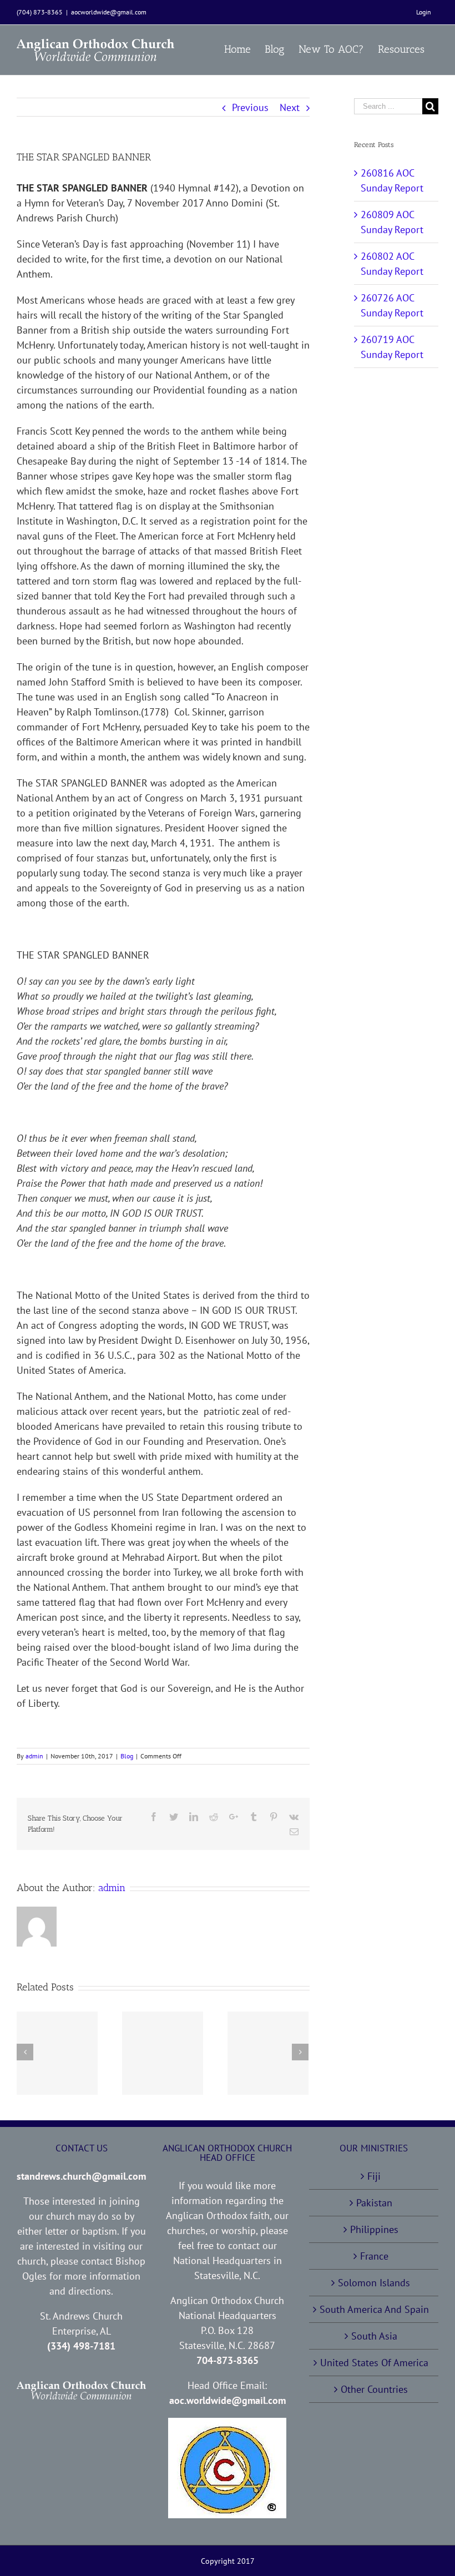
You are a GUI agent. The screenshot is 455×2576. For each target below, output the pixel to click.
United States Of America (374, 2363)
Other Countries (374, 2389)
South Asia (374, 2336)
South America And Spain (374, 2309)
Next (290, 107)
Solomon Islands (374, 2283)
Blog (127, 1756)
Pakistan (374, 2203)
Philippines (374, 2229)
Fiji (374, 2176)
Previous (250, 107)
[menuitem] (424, 12)
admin (34, 1756)
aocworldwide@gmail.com (109, 12)
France (374, 2256)
